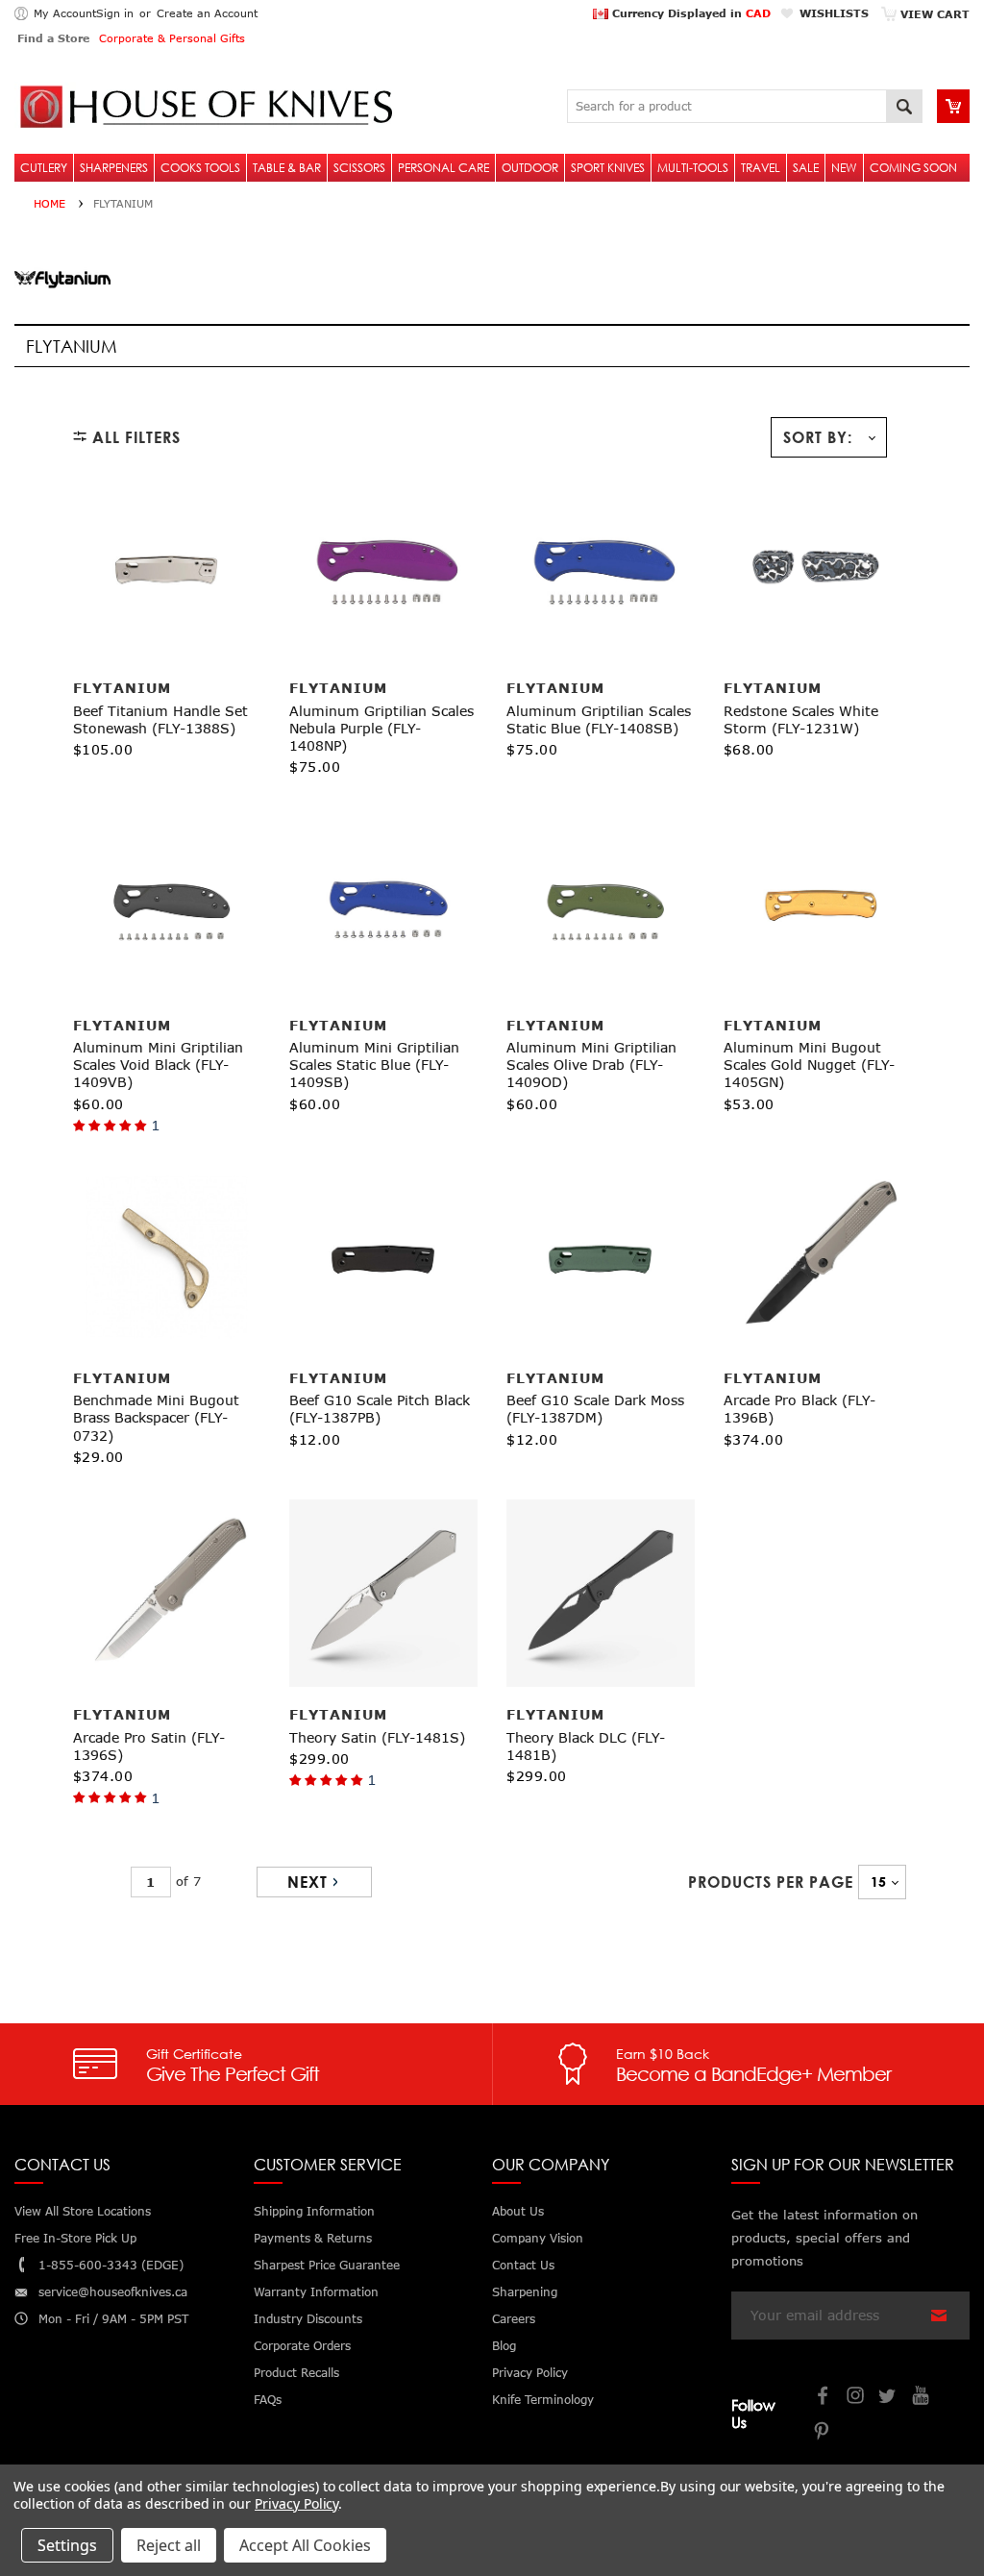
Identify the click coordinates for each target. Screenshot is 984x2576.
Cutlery (44, 168)
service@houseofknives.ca (113, 2292)
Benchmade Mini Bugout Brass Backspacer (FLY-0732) (156, 1417)
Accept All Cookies (305, 2545)
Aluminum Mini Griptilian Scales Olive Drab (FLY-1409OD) (591, 1065)
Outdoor (530, 168)
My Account (65, 13)
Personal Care (443, 168)
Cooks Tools (200, 168)
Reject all (169, 2545)
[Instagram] (856, 2398)
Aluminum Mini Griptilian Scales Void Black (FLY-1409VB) (158, 1065)
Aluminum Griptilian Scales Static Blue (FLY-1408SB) (599, 719)
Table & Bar (287, 168)
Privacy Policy (296, 2503)
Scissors (359, 168)
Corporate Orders (302, 2346)
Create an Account (207, 13)
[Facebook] (824, 2398)
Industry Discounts (308, 2319)
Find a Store (53, 38)
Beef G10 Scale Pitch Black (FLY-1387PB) (380, 1409)
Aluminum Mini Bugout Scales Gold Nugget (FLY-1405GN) (809, 1065)
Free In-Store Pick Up (75, 2238)
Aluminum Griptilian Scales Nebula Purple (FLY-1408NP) (381, 728)
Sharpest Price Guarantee (327, 2265)
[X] (889, 2398)
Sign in (115, 13)
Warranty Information (316, 2292)
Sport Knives (608, 168)
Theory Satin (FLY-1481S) (377, 1737)
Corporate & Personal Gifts (172, 38)
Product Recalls (296, 2373)
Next (307, 1882)
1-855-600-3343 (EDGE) (111, 2265)
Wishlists (834, 13)
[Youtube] (922, 2398)
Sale (806, 168)
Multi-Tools (693, 168)
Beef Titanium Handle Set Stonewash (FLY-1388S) (160, 719)
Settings (67, 2545)
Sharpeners (114, 168)
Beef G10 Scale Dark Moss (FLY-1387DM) (595, 1409)
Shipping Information (314, 2211)
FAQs (268, 2400)
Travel (761, 168)
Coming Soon (913, 168)
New (844, 168)
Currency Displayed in (689, 13)
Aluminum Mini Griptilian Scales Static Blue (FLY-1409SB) (374, 1065)
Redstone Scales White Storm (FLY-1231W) (801, 719)
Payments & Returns (313, 2238)
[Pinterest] (824, 2433)
